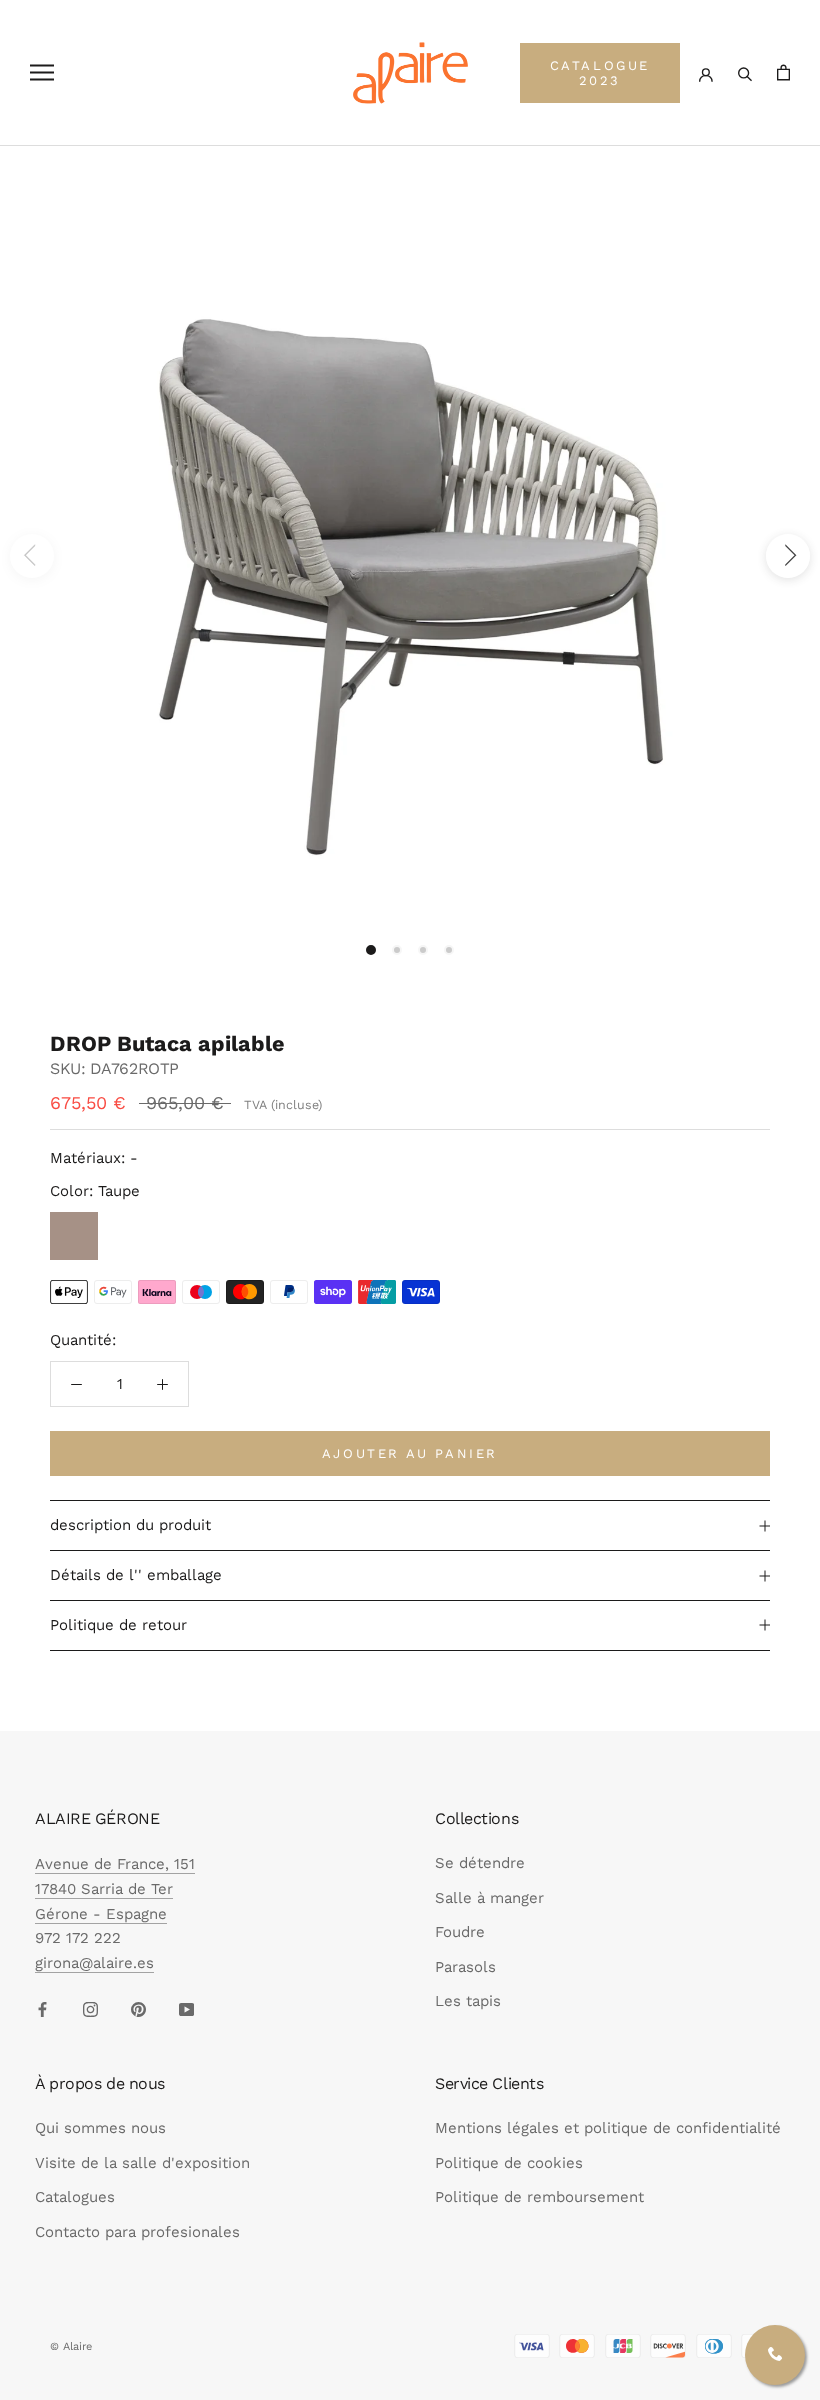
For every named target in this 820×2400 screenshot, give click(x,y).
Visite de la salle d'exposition (142, 2163)
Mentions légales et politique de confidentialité (608, 2128)
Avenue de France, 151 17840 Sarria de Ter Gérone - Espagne (115, 1889)
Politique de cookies (509, 2163)
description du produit (130, 1525)
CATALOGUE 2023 (600, 73)
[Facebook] (42, 2008)
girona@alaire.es (94, 1963)
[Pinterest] (138, 2008)
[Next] (788, 556)
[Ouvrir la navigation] (42, 72)
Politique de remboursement (539, 2197)
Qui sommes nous (100, 2128)
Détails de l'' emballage (136, 1575)
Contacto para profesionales (137, 2232)
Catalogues (75, 2197)
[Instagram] (90, 2008)
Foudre (460, 1932)
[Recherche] (745, 72)
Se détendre (480, 1863)
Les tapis (468, 2001)
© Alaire (71, 2346)
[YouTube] (186, 2008)
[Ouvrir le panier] (783, 72)
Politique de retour (118, 1625)
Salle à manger (489, 1898)
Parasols (465, 1967)
